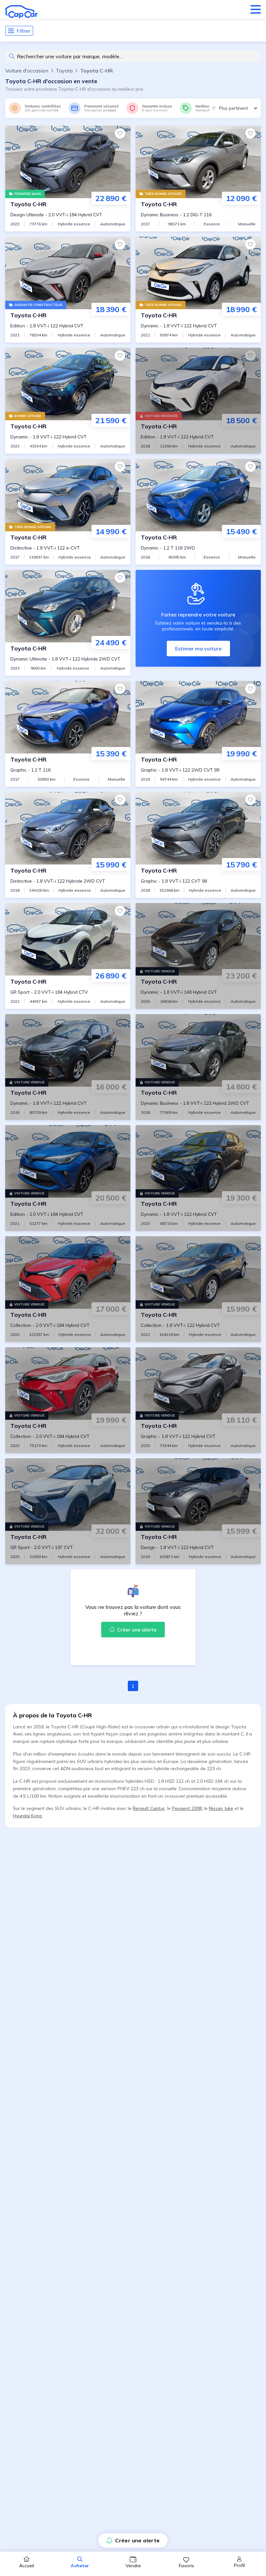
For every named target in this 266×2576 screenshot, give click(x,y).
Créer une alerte (137, 2540)
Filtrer (23, 31)
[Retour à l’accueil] (21, 12)
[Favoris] (120, 133)
